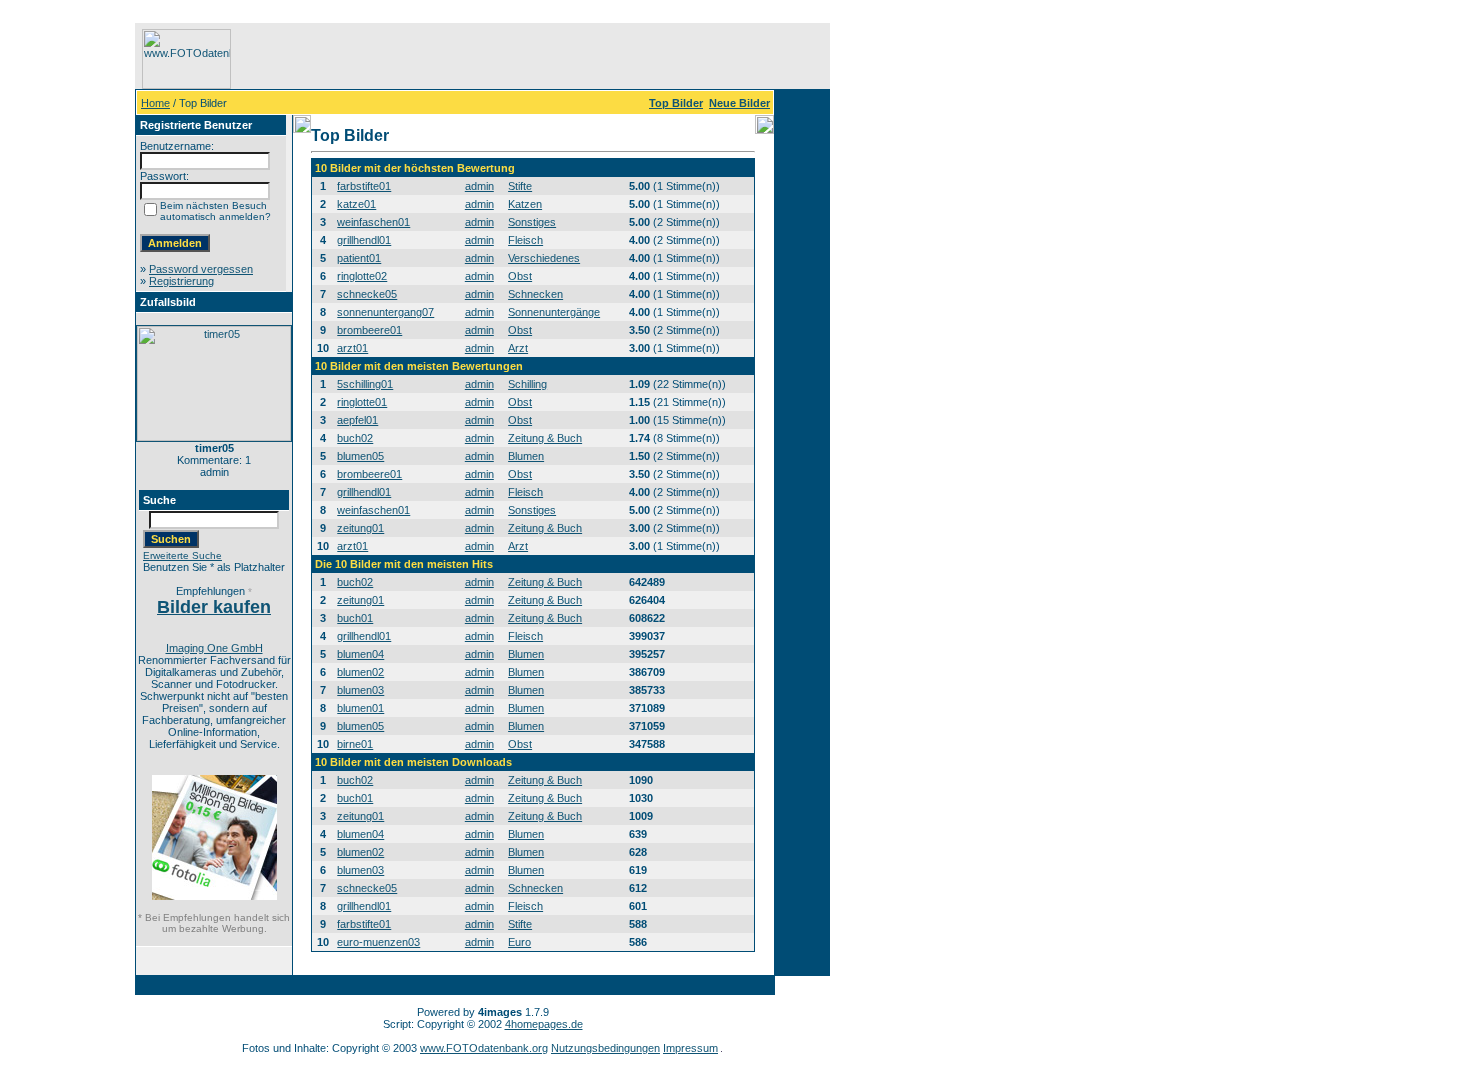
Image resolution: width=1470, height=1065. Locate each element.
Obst (520, 276)
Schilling (527, 384)
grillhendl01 (364, 240)
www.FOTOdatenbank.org (484, 1048)
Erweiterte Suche (182, 555)
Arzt (518, 348)
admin (479, 186)
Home (155, 103)
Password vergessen (201, 269)
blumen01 (360, 708)
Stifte (520, 186)
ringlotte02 (362, 276)
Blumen (526, 456)
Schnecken (535, 294)
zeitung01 (360, 528)
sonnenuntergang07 (385, 312)
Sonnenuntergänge (554, 312)
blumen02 (360, 672)
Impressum (690, 1048)
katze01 (356, 204)
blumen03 (360, 690)
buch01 (355, 618)
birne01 (355, 744)
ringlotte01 (362, 402)
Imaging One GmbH (214, 648)
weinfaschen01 (373, 222)
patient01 (359, 258)
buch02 (355, 438)
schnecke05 (367, 294)
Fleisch (525, 240)
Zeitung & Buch (545, 438)
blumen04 (360, 654)
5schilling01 (365, 384)
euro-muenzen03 (378, 942)
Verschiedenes (544, 258)
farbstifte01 (364, 186)
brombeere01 (369, 330)
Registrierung (181, 281)
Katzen (525, 204)
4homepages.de (544, 1024)
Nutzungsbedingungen (605, 1048)
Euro (519, 942)
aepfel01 (357, 420)
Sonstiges (532, 222)
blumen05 (360, 456)
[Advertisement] (71, 323)
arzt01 (352, 348)
